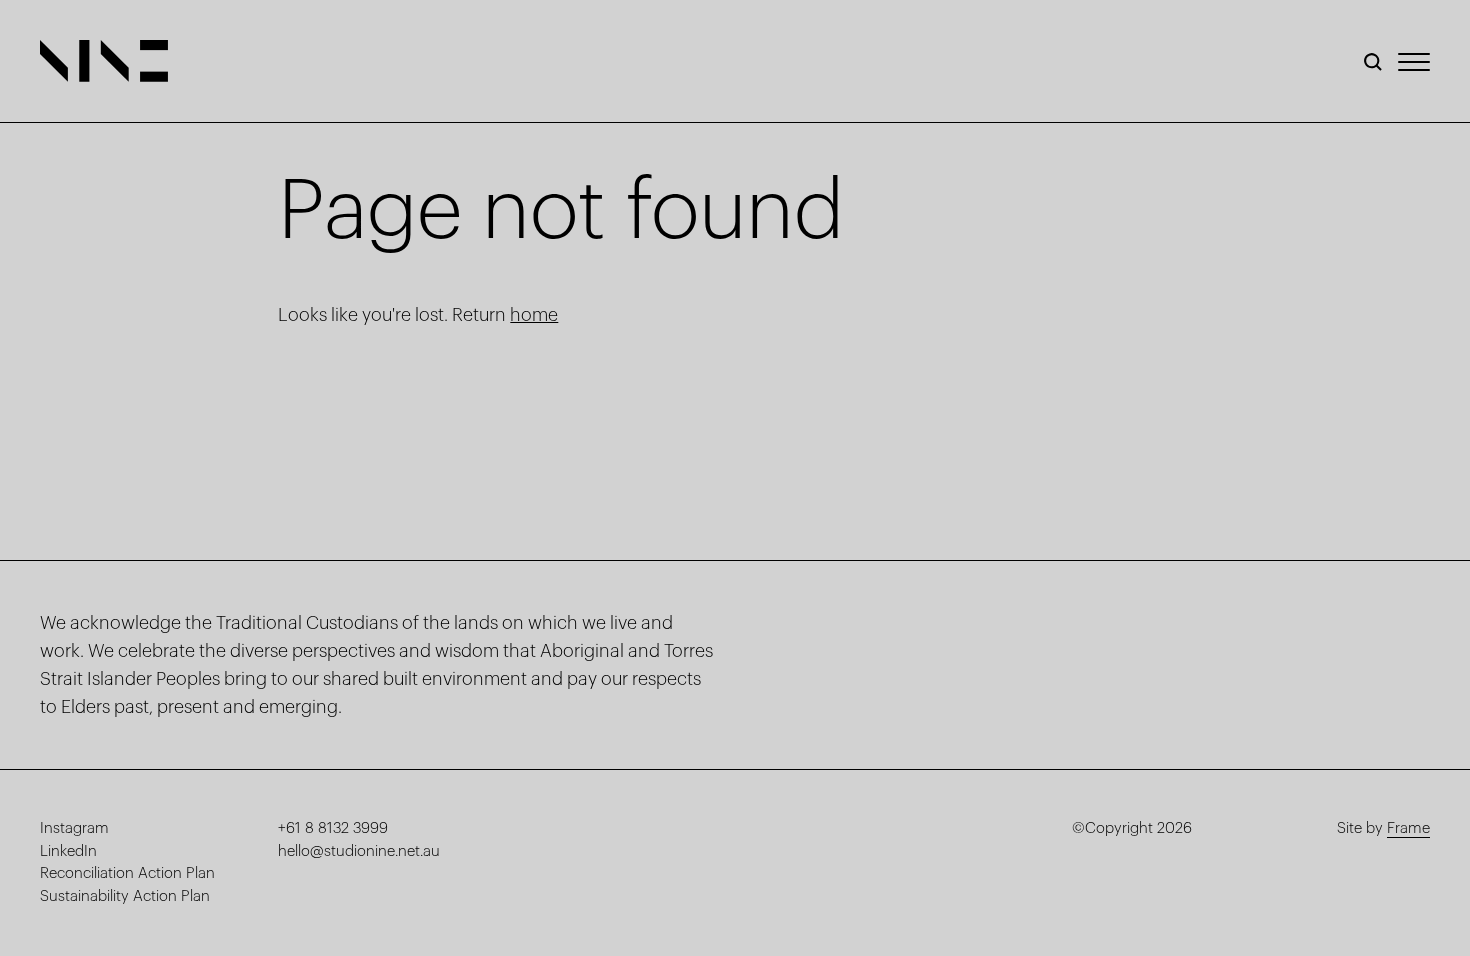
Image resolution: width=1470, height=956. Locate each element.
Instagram (74, 828)
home (534, 315)
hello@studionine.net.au (359, 851)
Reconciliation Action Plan (127, 873)
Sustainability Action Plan (125, 896)
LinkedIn (68, 851)
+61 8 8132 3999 (333, 828)
